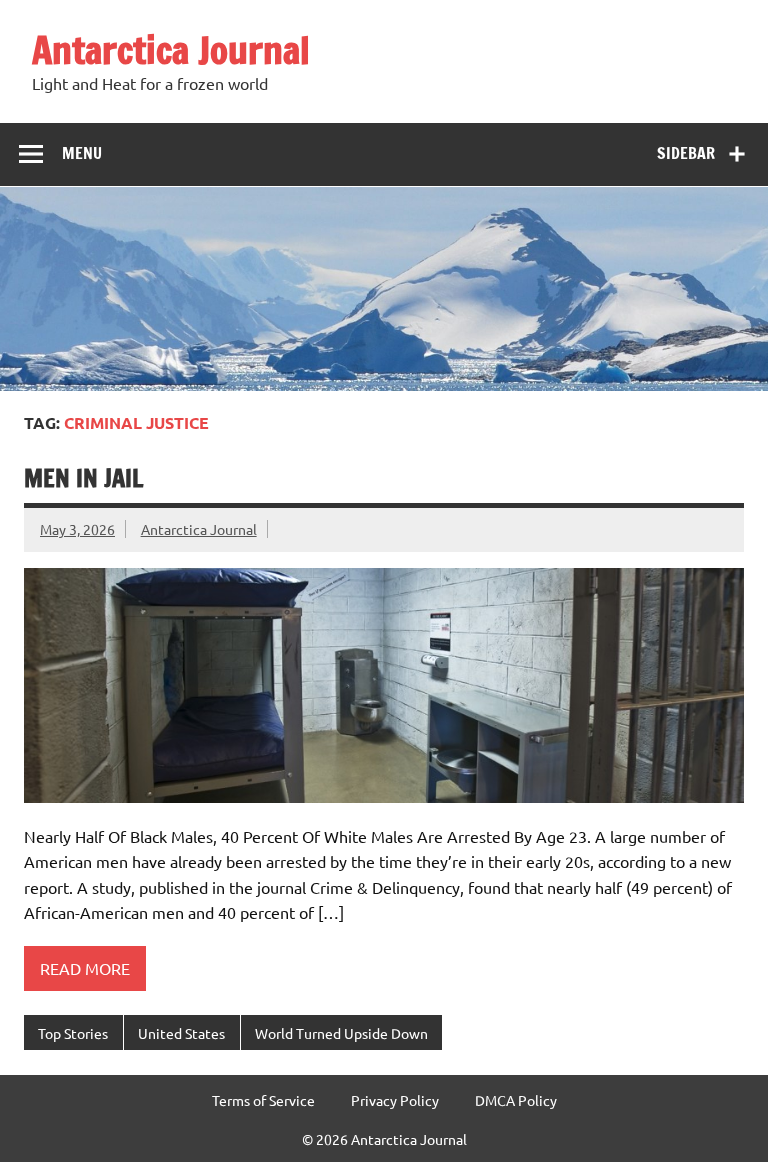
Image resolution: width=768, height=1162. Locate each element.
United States (181, 1033)
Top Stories (73, 1033)
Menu (82, 153)
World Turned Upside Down (341, 1033)
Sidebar (686, 153)
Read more (85, 968)
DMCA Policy (516, 1100)
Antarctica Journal (171, 50)
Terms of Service (263, 1100)
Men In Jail (83, 478)
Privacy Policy (395, 1100)
